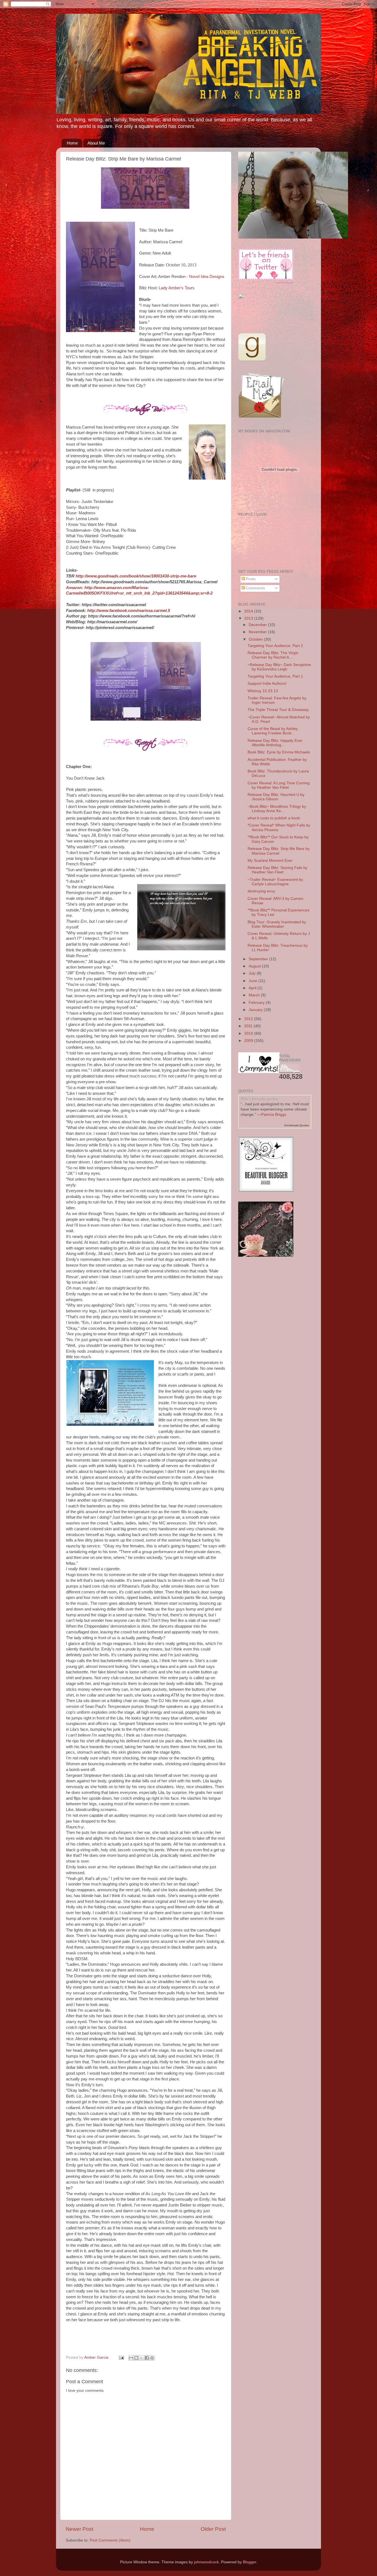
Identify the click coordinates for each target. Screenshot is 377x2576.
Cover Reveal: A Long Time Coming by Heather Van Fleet (279, 785)
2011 (249, 1026)
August (255, 966)
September (259, 959)
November (258, 632)
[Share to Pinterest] (152, 2358)
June (253, 981)
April (253, 988)
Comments (255, 588)
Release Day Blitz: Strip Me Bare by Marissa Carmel (279, 851)
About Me (96, 143)
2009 (249, 1041)
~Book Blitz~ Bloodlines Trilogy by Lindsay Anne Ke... (277, 809)
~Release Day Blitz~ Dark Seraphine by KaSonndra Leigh (279, 667)
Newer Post (79, 2529)
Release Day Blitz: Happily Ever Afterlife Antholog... (275, 743)
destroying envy (261, 891)
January (256, 1010)
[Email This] (131, 2358)
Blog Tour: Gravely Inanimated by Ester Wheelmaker (277, 924)
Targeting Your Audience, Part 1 (275, 676)
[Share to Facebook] (147, 2358)
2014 (249, 611)
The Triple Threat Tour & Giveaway (278, 710)
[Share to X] (142, 2358)
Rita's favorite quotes (259, 1098)
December (258, 625)
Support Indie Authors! (267, 684)
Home (72, 143)
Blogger (249, 2562)
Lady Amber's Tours (177, 288)
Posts (250, 579)
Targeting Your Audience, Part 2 (275, 646)
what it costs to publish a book (274, 818)
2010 (249, 1033)
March (255, 995)
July (253, 973)
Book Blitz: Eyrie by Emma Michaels (279, 752)
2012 (249, 1019)
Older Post (213, 2529)
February (257, 1003)
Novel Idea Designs (207, 277)
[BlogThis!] (136, 2358)
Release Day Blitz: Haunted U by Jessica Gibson (276, 797)
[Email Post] (121, 2357)
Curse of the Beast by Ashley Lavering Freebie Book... (273, 731)
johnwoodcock (206, 2562)
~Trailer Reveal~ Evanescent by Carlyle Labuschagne (275, 882)
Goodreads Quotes (297, 1125)
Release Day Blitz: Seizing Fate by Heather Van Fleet (278, 870)
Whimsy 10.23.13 (263, 691)
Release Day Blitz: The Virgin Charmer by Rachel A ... (273, 655)
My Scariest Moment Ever (270, 861)
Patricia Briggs (274, 1115)
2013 (249, 618)
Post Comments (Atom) (110, 2540)
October (256, 639)
